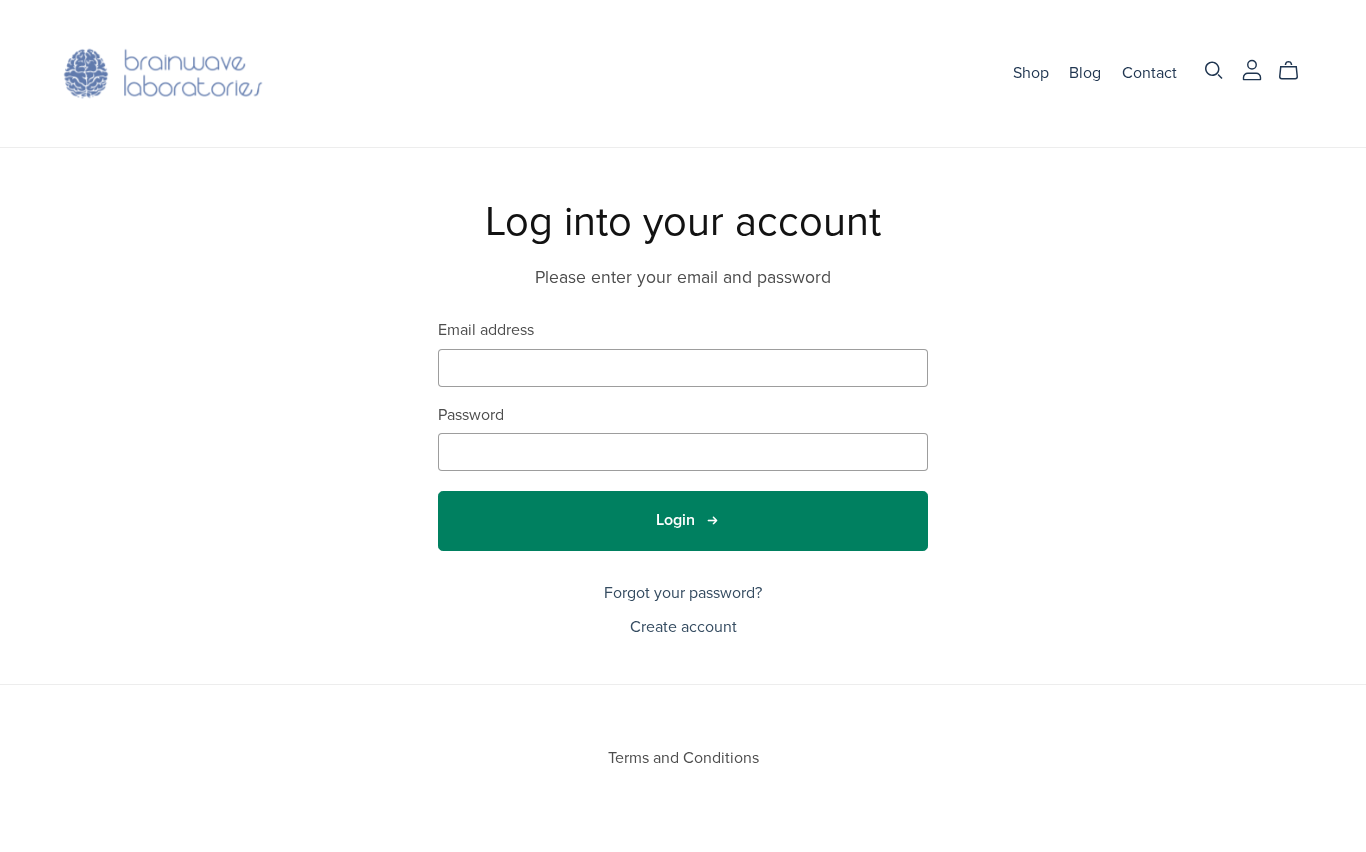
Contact (1149, 73)
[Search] (1214, 70)
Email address (486, 330)
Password (471, 415)
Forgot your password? (683, 593)
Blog (1085, 73)
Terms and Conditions (683, 758)
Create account (683, 627)
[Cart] (1296, 71)
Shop (1031, 73)
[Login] (1252, 69)
